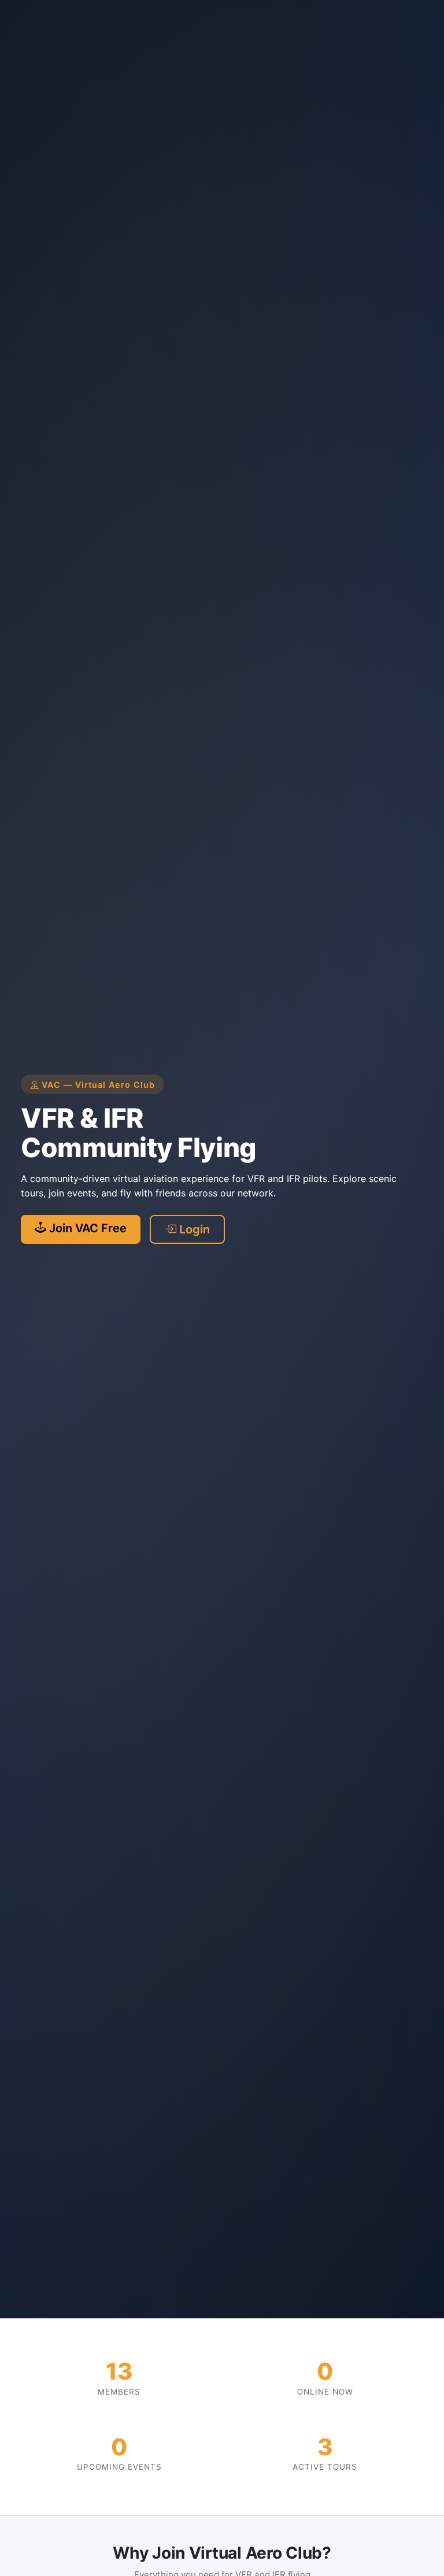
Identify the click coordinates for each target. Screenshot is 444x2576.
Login (193, 1229)
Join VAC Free (86, 1228)
